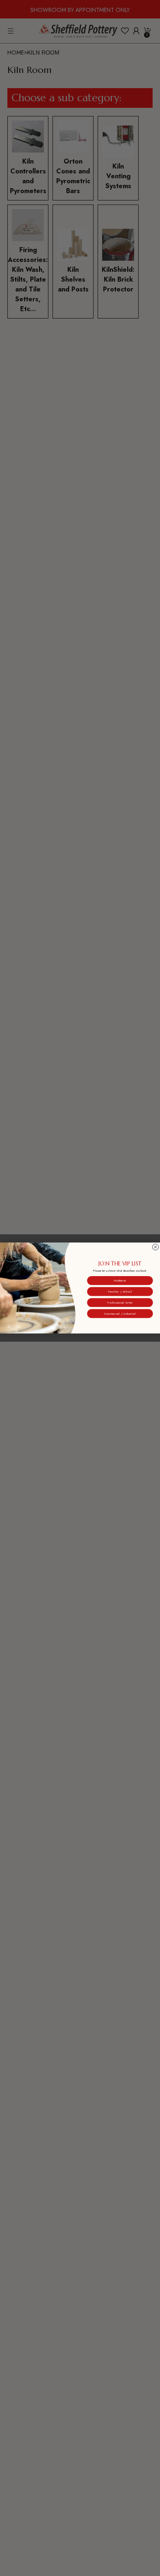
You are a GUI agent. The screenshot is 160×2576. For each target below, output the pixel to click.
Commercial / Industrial (120, 1313)
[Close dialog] (155, 1247)
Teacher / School (120, 1291)
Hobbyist (120, 1281)
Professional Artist (120, 1302)
